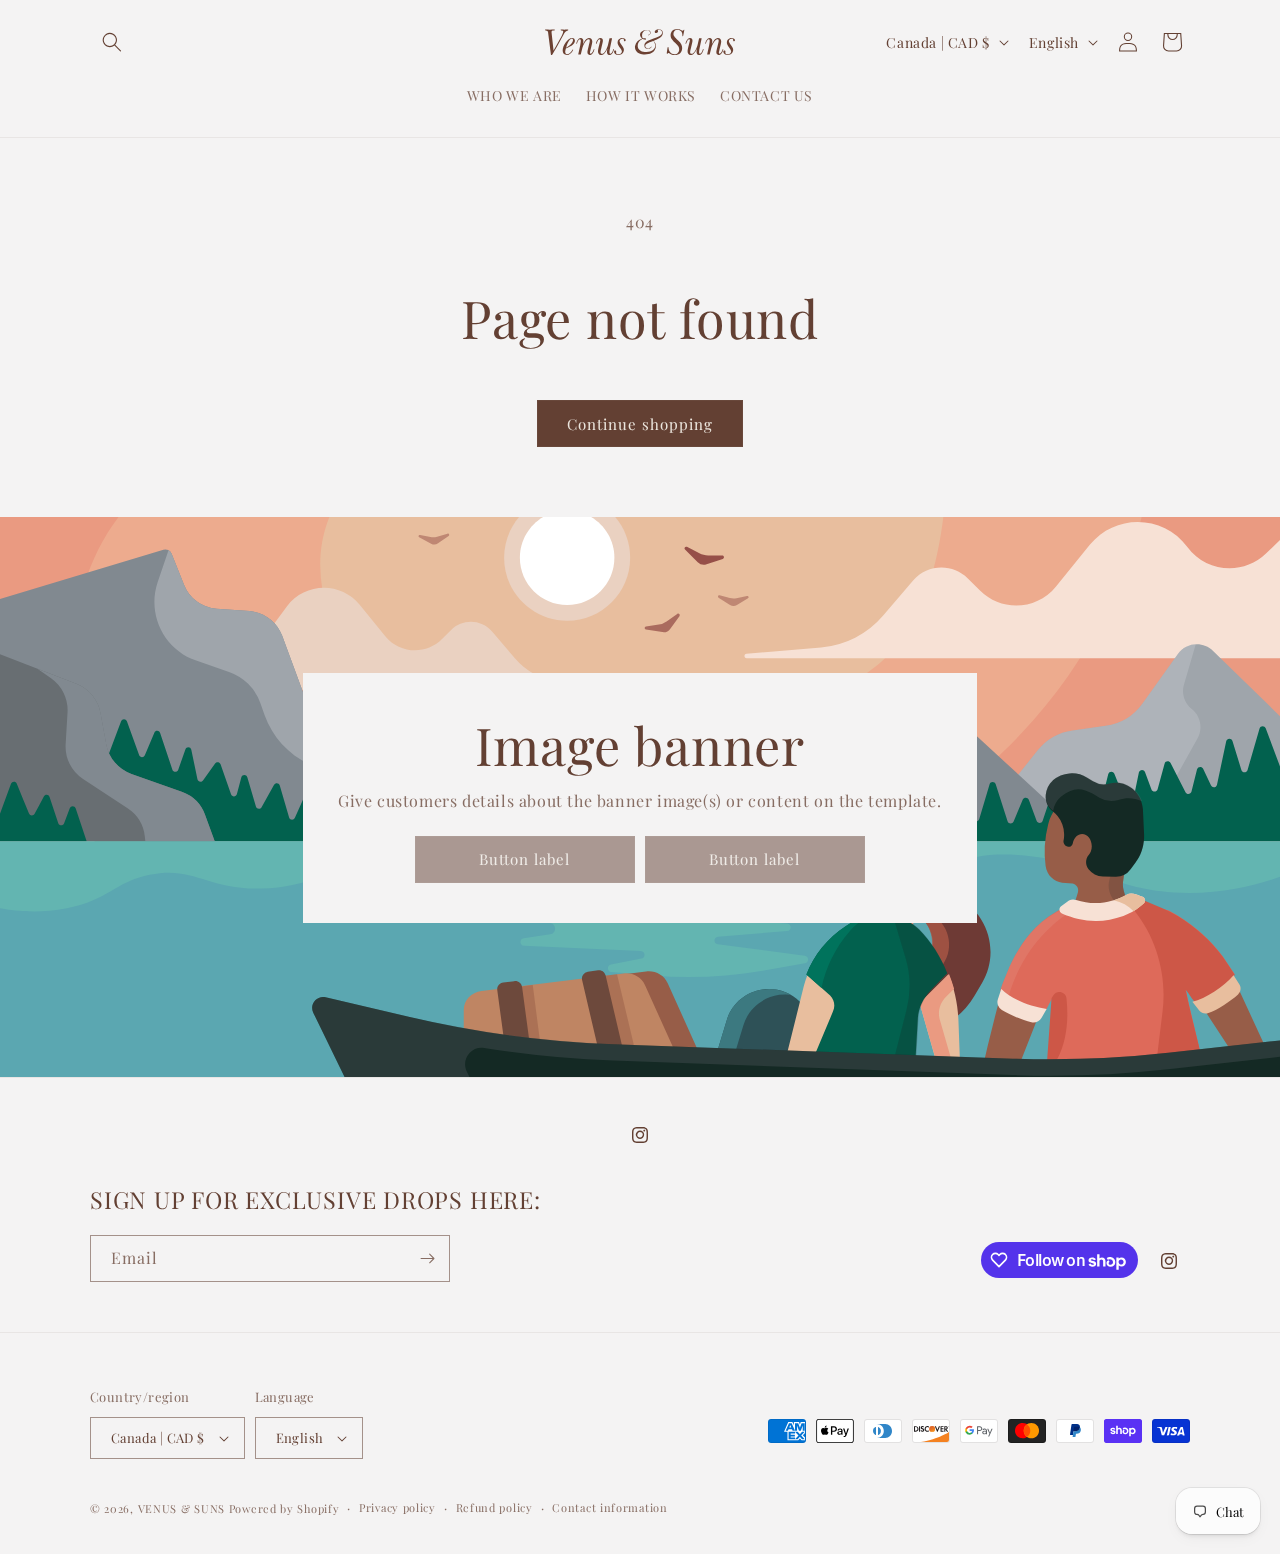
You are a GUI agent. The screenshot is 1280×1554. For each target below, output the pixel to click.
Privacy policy (397, 1507)
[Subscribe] (427, 1258)
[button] (112, 42)
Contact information (609, 1507)
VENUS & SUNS (181, 1508)
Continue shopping (640, 424)
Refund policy (494, 1507)
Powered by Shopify (284, 1508)
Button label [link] (524, 859)
